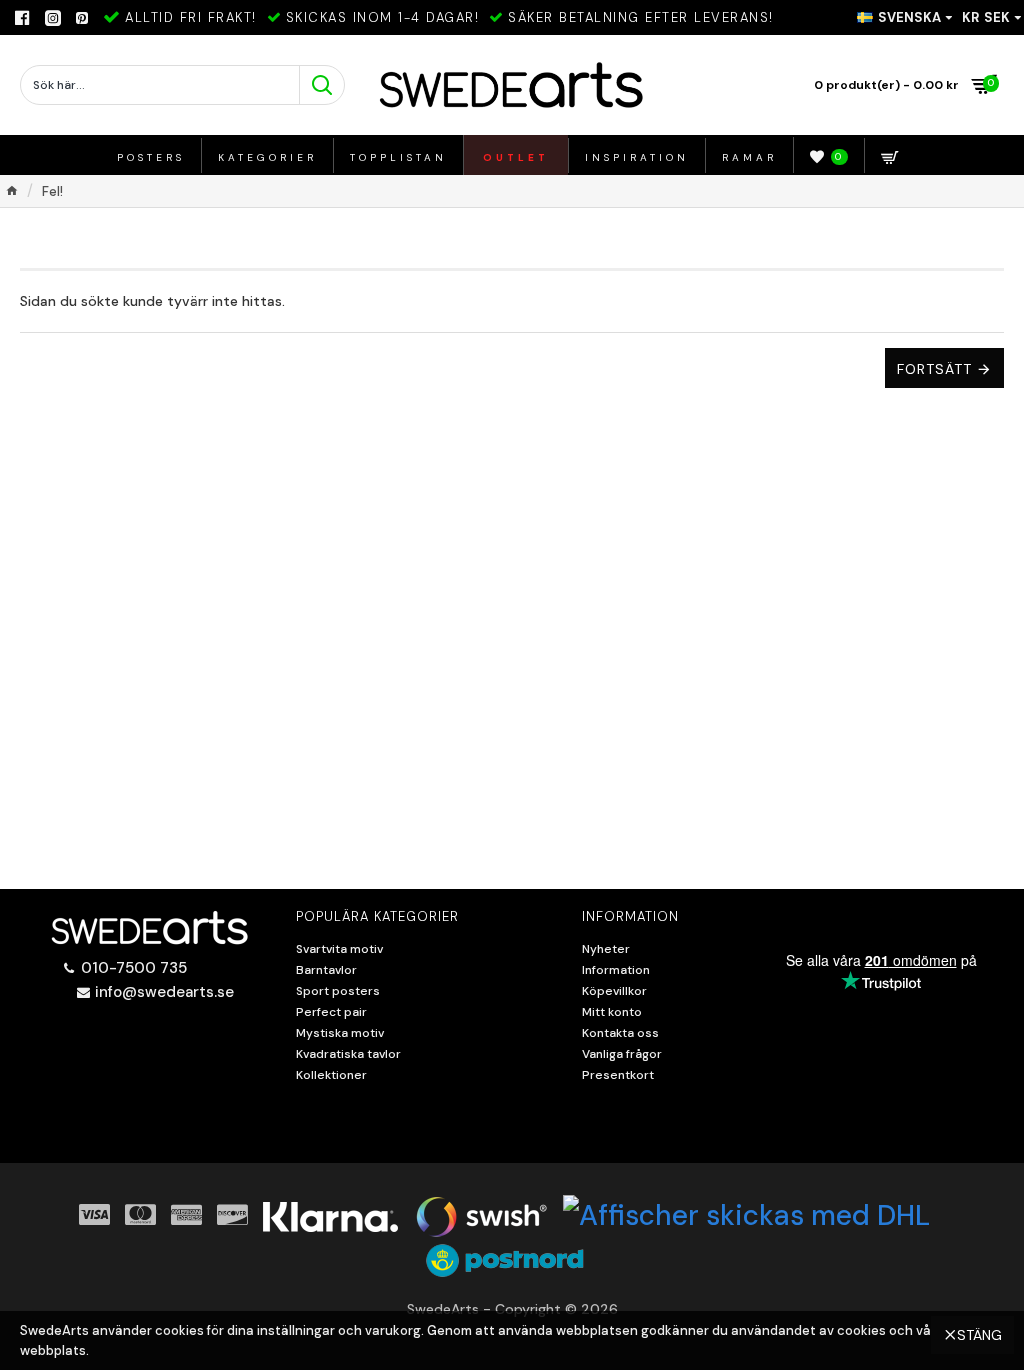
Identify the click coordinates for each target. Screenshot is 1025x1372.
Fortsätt (934, 369)
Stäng (979, 1335)
